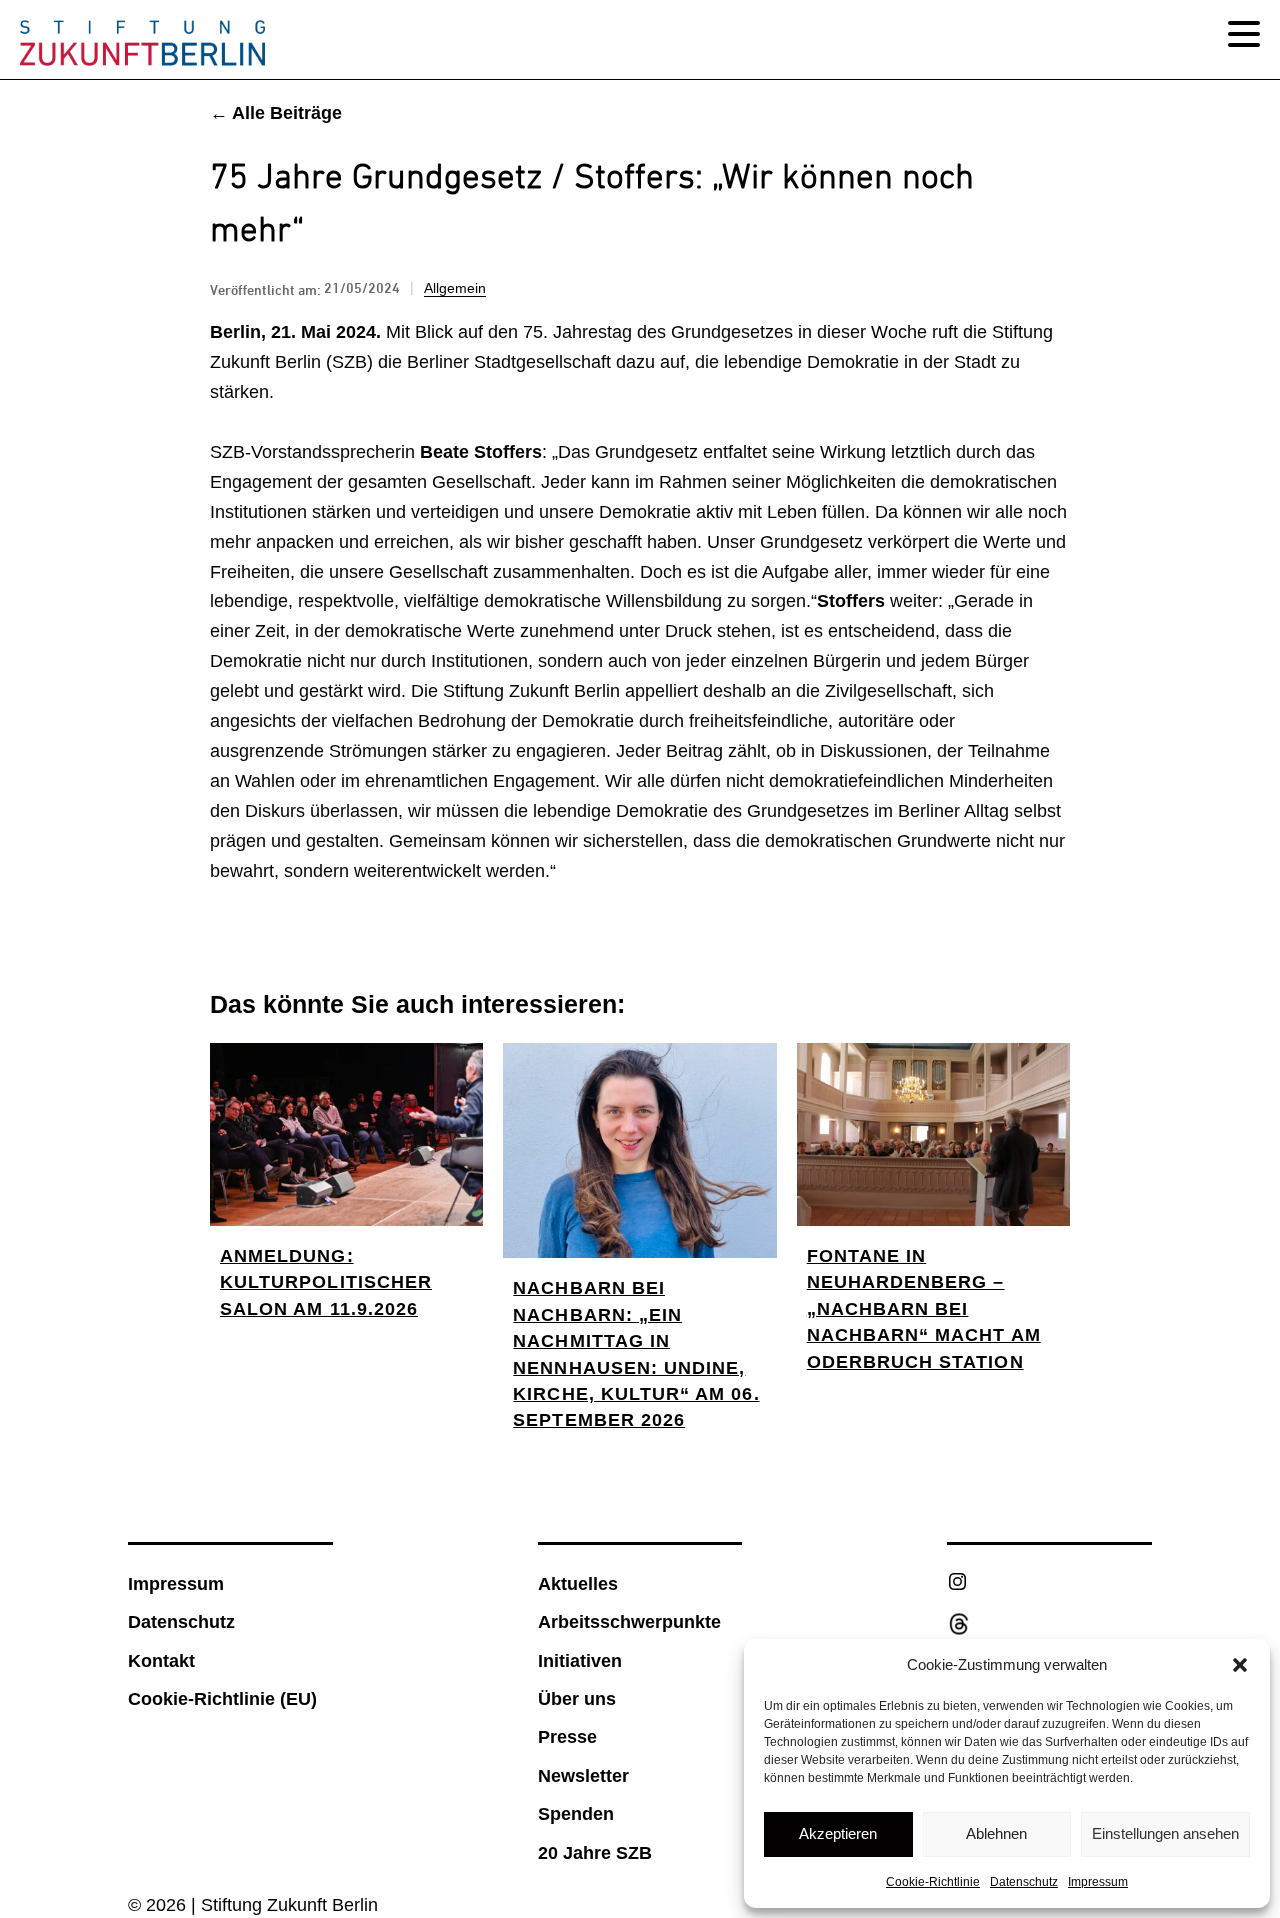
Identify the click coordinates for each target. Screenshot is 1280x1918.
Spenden (576, 1814)
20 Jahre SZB (595, 1853)
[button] (1240, 1665)
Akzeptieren (838, 1833)
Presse (567, 1737)
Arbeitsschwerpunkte (629, 1622)
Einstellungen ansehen (1165, 1833)
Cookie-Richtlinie (933, 1882)
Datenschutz (1024, 1882)
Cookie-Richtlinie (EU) (222, 1699)
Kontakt (161, 1661)
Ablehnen (996, 1833)
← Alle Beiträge (276, 113)
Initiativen (580, 1661)
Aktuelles (578, 1584)
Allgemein (455, 288)
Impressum (1098, 1882)
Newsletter (583, 1776)
